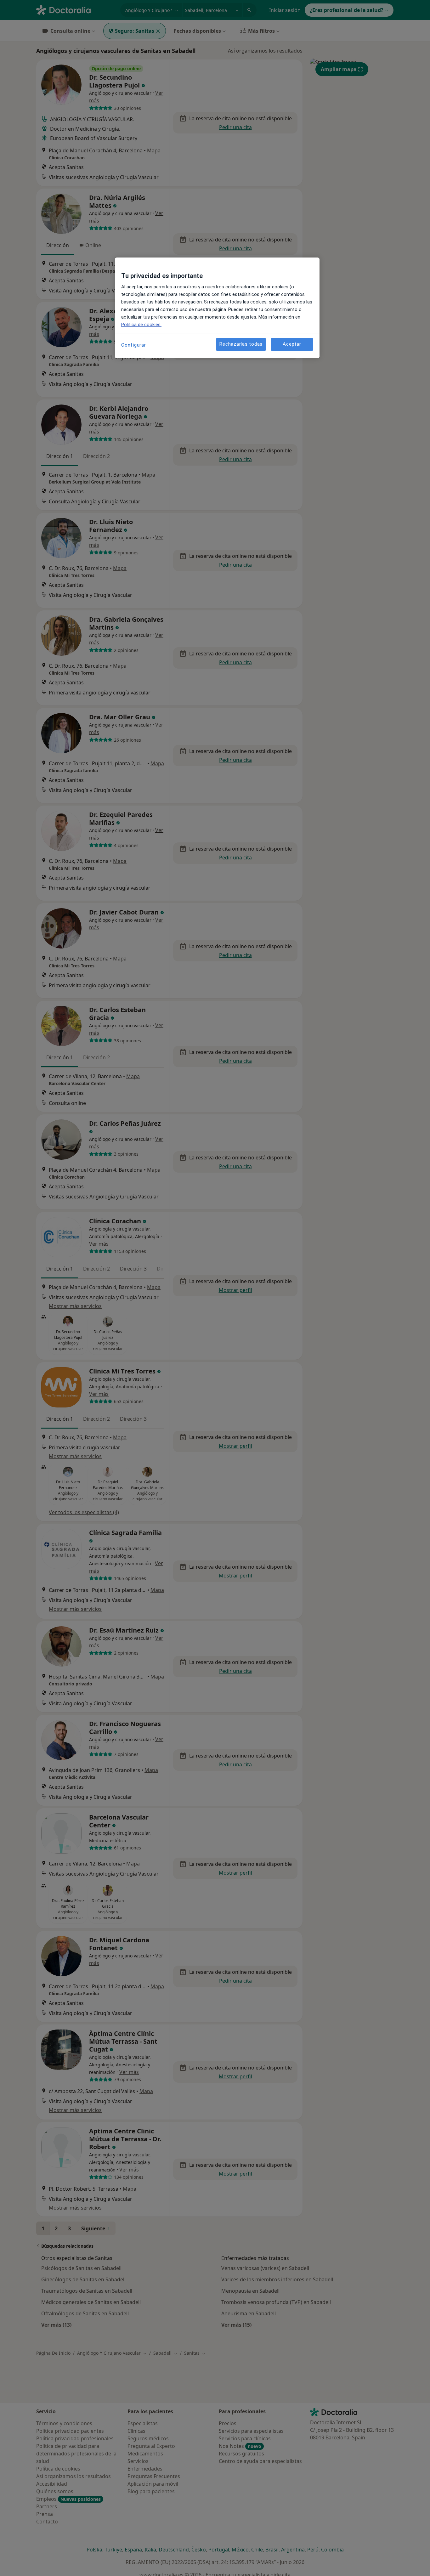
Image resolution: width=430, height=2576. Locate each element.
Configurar (134, 345)
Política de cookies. (141, 325)
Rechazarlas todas (241, 344)
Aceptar (292, 344)
